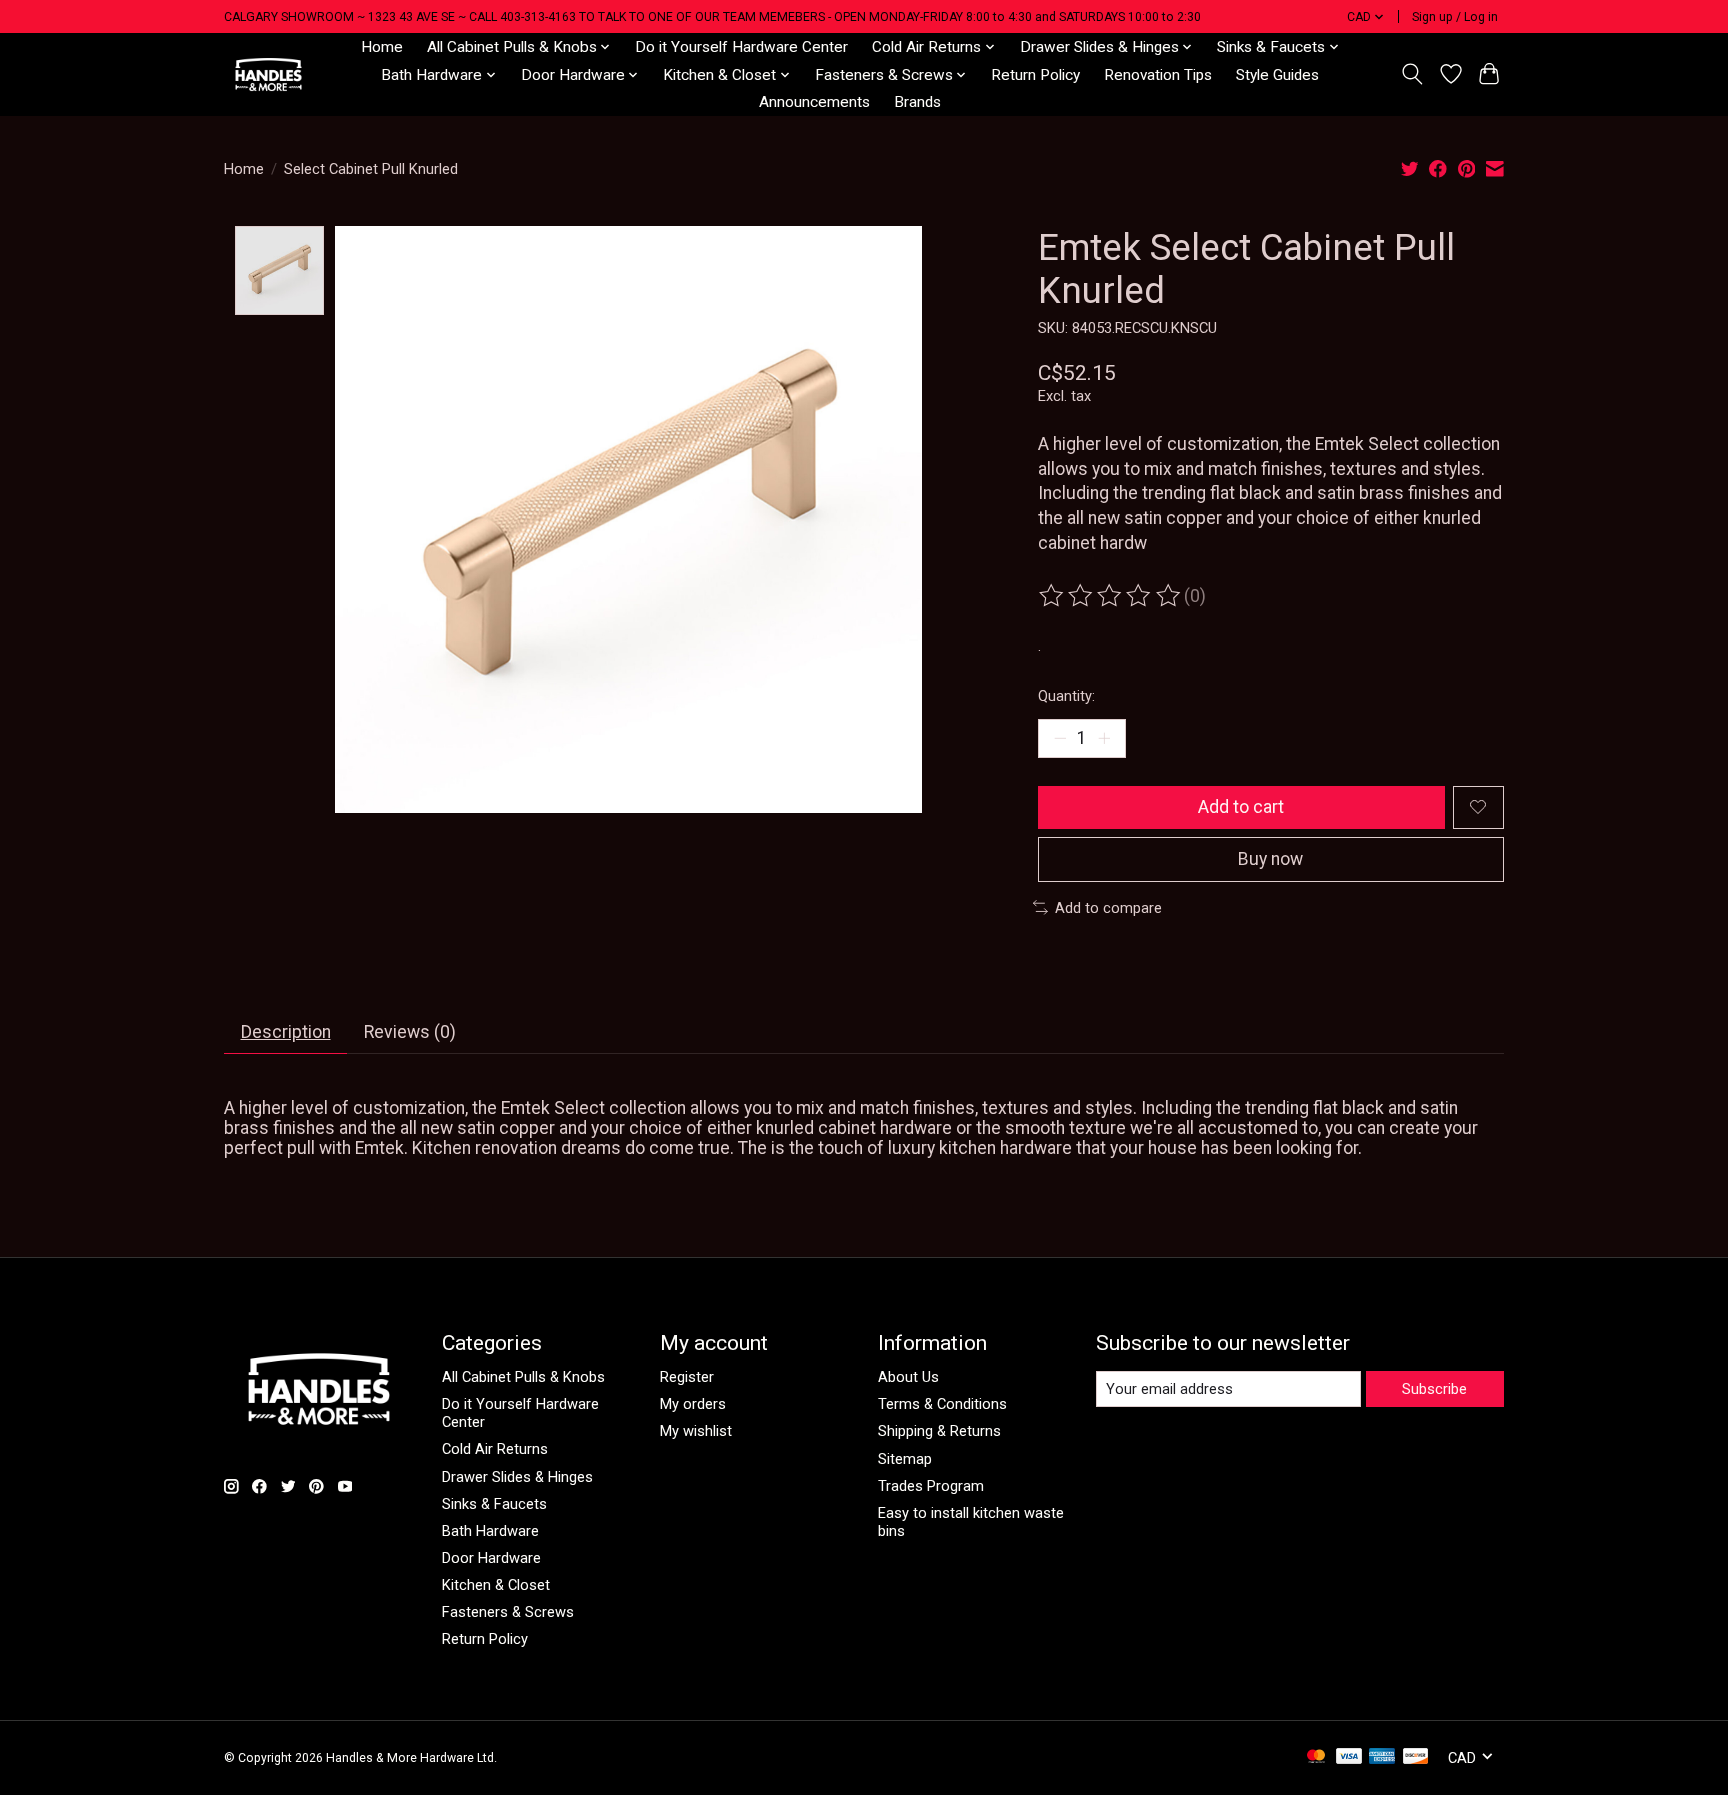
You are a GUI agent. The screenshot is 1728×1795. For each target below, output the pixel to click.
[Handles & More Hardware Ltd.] (268, 74)
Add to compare (1108, 908)
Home (382, 47)
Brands (917, 102)
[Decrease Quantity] (1060, 738)
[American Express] (1382, 1757)
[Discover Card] (1416, 1757)
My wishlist (696, 1431)
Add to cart (1241, 807)
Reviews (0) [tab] (410, 1032)
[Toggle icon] (1412, 74)
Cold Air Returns (495, 1449)
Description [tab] (286, 1032)
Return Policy (1035, 75)
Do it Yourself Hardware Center (741, 47)
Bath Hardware (490, 1531)
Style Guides (1277, 75)
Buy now (1270, 859)
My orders (693, 1404)
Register (687, 1377)
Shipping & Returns (939, 1431)
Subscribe (1434, 1389)
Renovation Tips (1158, 75)
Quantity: (1066, 696)
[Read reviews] (1111, 596)
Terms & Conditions (942, 1404)
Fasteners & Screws (508, 1612)
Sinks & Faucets (494, 1504)
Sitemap (905, 1459)
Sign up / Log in (1455, 17)
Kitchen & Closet (496, 1585)
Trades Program (931, 1486)
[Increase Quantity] (1104, 738)
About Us (908, 1377)
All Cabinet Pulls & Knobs (523, 1377)
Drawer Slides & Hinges (517, 1477)
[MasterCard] (1316, 1757)
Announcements (814, 102)
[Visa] (1349, 1757)
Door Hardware (491, 1558)
